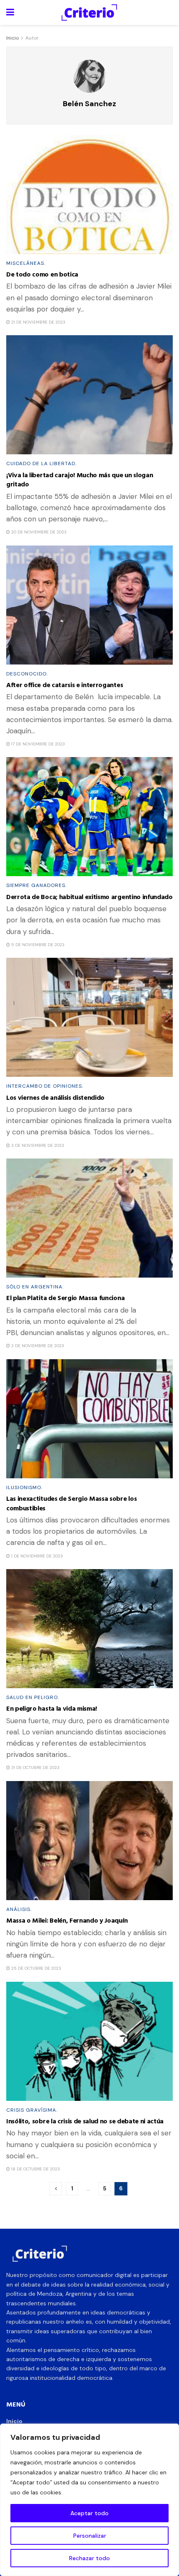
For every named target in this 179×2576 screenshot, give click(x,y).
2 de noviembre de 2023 (37, 1346)
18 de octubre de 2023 (35, 2169)
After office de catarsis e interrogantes (65, 685)
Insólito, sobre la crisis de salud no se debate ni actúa (85, 2121)
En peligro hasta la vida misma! (52, 1708)
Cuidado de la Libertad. (41, 463)
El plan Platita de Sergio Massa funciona (65, 1298)
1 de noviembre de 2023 (36, 1556)
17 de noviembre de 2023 (37, 744)
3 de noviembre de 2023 (37, 1145)
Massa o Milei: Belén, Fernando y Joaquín (67, 1920)
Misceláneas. (26, 263)
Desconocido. (27, 674)
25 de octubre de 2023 (36, 1968)
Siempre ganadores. (36, 885)
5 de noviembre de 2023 (37, 945)
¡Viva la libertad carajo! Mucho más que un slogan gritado (80, 479)
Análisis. (19, 1909)
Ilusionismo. (24, 1487)
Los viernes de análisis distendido (55, 1097)
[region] (89, 2500)
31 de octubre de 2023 (35, 1768)
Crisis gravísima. (32, 2110)
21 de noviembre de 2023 (38, 322)
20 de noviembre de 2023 (38, 532)
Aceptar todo (89, 2513)
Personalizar (90, 2536)
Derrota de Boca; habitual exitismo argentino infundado (89, 897)
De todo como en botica (42, 274)
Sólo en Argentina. (35, 1287)
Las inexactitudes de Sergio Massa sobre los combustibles (71, 1503)
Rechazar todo (89, 2558)
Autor (32, 38)
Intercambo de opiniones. (45, 1086)
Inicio (12, 38)
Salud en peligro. (33, 1697)
